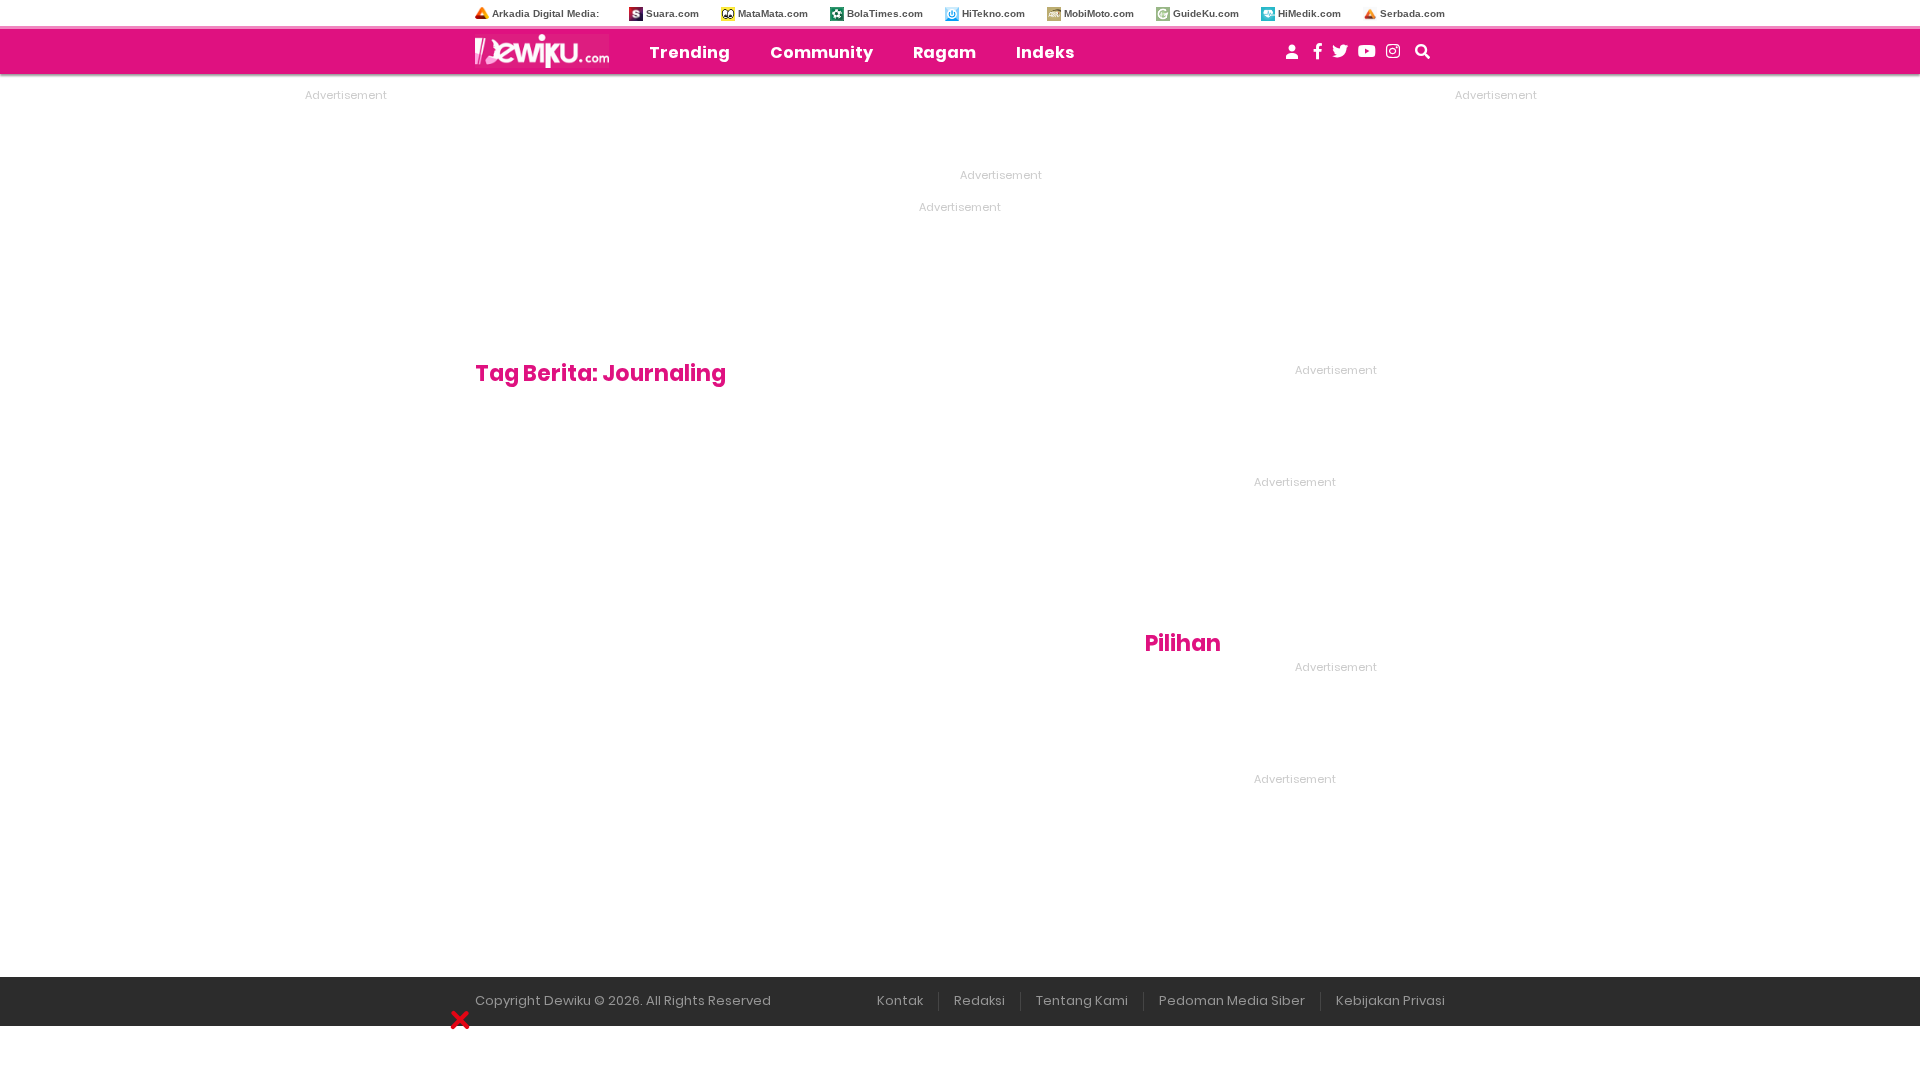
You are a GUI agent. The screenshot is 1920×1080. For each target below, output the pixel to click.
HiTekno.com (993, 13)
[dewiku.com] (547, 51)
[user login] (1292, 57)
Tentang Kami (1082, 1000)
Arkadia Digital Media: (545, 13)
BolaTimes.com (885, 13)
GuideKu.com (1206, 13)
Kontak (900, 1000)
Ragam (944, 52)
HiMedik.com (1309, 13)
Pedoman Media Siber (1232, 1000)
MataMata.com (773, 13)
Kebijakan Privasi (1390, 1000)
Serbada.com (1412, 13)
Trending (689, 52)
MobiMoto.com (1099, 13)
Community (821, 52)
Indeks (1045, 52)
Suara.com (672, 13)
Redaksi (979, 1000)
